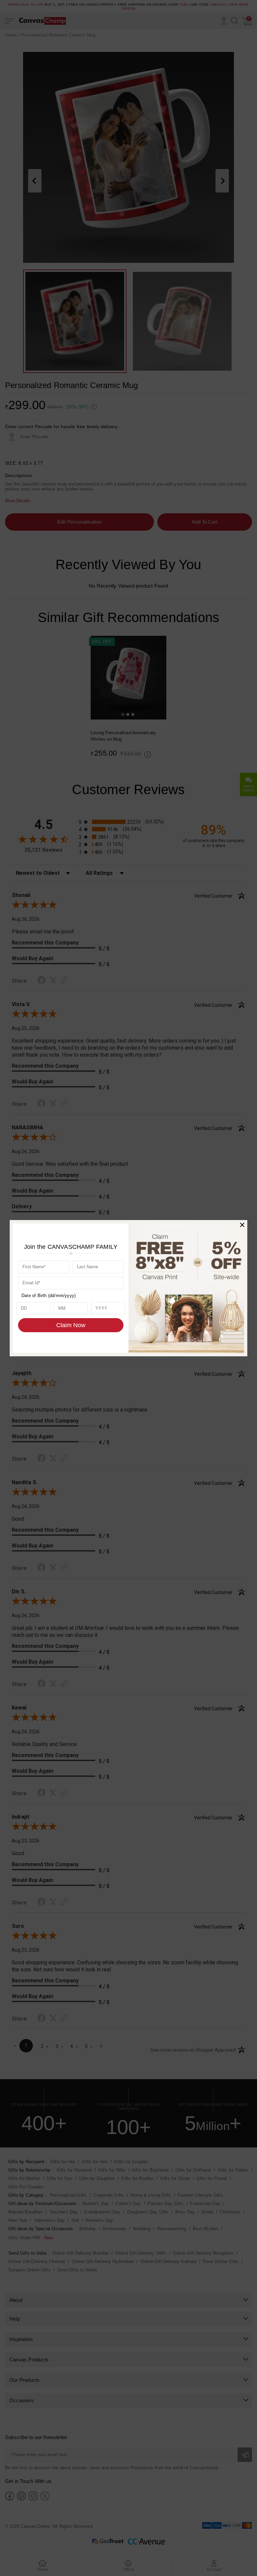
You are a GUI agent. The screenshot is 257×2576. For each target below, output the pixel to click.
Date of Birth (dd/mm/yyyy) (49, 1296)
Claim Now (71, 1325)
